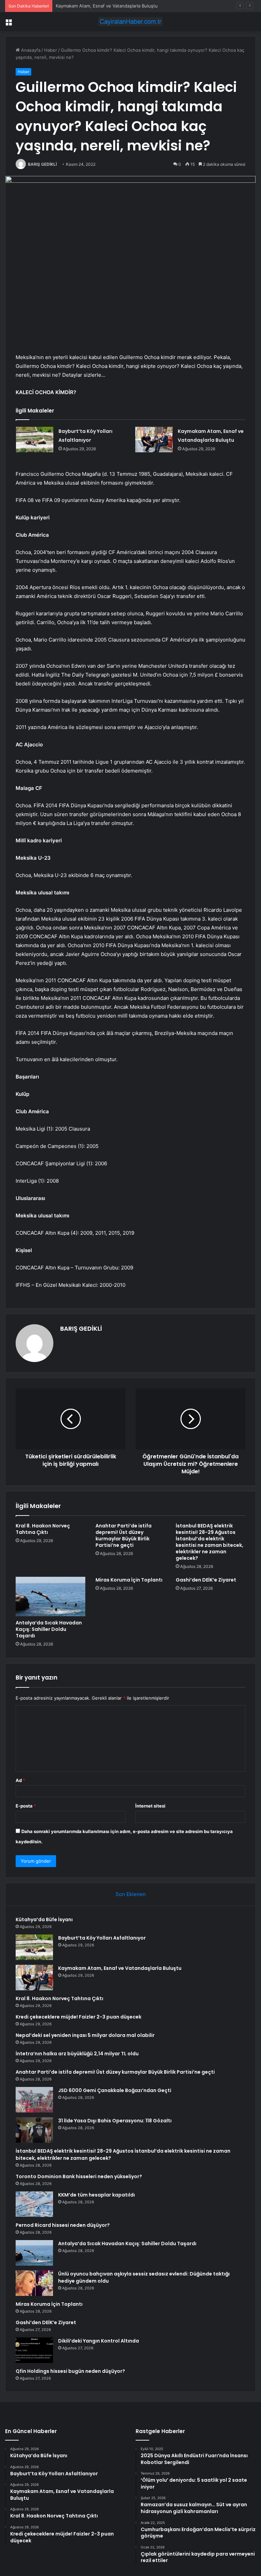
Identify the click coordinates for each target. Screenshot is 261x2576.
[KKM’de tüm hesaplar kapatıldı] (34, 2204)
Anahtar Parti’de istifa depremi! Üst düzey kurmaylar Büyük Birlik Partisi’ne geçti (124, 1535)
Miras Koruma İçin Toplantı (129, 1580)
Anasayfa (30, 50)
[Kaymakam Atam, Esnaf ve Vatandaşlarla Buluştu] (154, 440)
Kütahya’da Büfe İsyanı (44, 1919)
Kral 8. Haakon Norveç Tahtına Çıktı (43, 1529)
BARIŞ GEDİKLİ (42, 164)
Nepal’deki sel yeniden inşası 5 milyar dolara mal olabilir (85, 2035)
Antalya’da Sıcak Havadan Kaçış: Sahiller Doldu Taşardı (49, 1629)
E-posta (26, 1806)
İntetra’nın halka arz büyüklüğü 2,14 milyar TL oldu (77, 2054)
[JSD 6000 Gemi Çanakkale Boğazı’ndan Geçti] (34, 2100)
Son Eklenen (131, 1894)
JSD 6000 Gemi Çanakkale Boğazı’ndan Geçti (115, 2090)
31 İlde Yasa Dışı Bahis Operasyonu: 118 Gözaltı (115, 2121)
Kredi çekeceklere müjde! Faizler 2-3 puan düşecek (79, 2017)
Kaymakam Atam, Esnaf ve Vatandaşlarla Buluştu (107, 6)
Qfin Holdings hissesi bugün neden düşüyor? (70, 2371)
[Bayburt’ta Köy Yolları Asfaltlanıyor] (35, 440)
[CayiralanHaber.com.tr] (130, 22)
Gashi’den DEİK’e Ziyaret (206, 1580)
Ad (20, 1780)
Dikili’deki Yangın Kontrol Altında (99, 2341)
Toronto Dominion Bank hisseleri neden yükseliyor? (79, 2176)
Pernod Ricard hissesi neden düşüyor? (63, 2225)
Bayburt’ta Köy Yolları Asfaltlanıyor (102, 1938)
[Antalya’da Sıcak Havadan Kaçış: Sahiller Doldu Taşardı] (50, 1597)
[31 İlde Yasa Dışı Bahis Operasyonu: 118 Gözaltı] (34, 2130)
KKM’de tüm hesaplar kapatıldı (97, 2195)
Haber (51, 50)
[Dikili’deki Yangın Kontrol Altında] (34, 2350)
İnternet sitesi (150, 1806)
